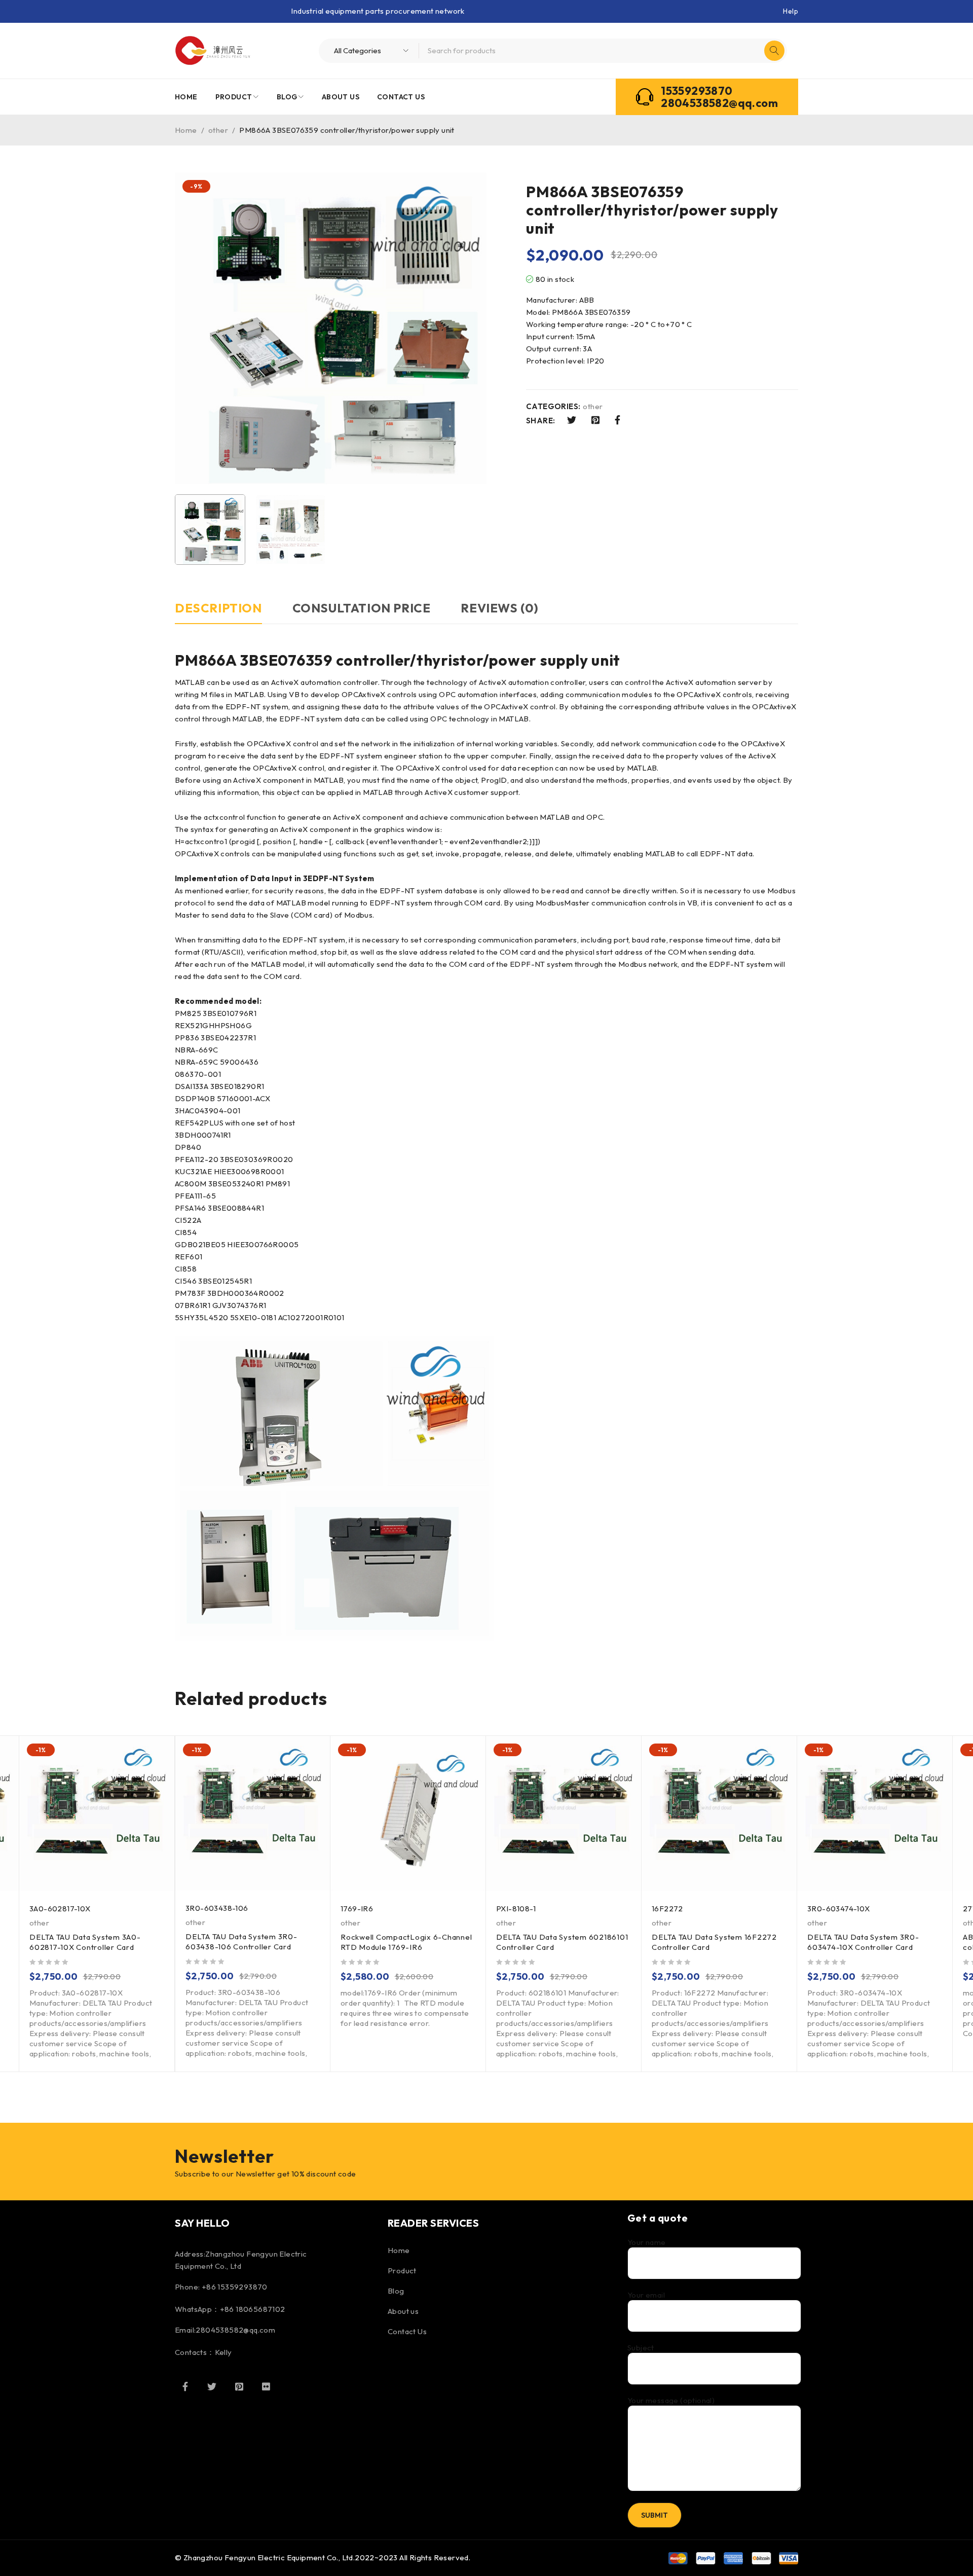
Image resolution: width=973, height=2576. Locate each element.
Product (402, 2271)
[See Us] (239, 2386)
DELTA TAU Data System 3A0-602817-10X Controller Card (85, 1942)
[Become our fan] (185, 2386)
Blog (396, 2291)
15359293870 (697, 91)
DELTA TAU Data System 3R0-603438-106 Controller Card (241, 1942)
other (218, 130)
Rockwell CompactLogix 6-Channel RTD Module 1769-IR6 (406, 1942)
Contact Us (407, 2331)
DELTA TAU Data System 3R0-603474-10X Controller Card (863, 1942)
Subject (641, 2348)
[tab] (218, 613)
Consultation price (362, 608)
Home (186, 130)
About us (403, 2311)
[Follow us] (212, 2386)
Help (791, 11)
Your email (646, 2295)
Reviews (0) (500, 608)
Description (218, 608)
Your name (647, 2242)
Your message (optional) (671, 2401)
